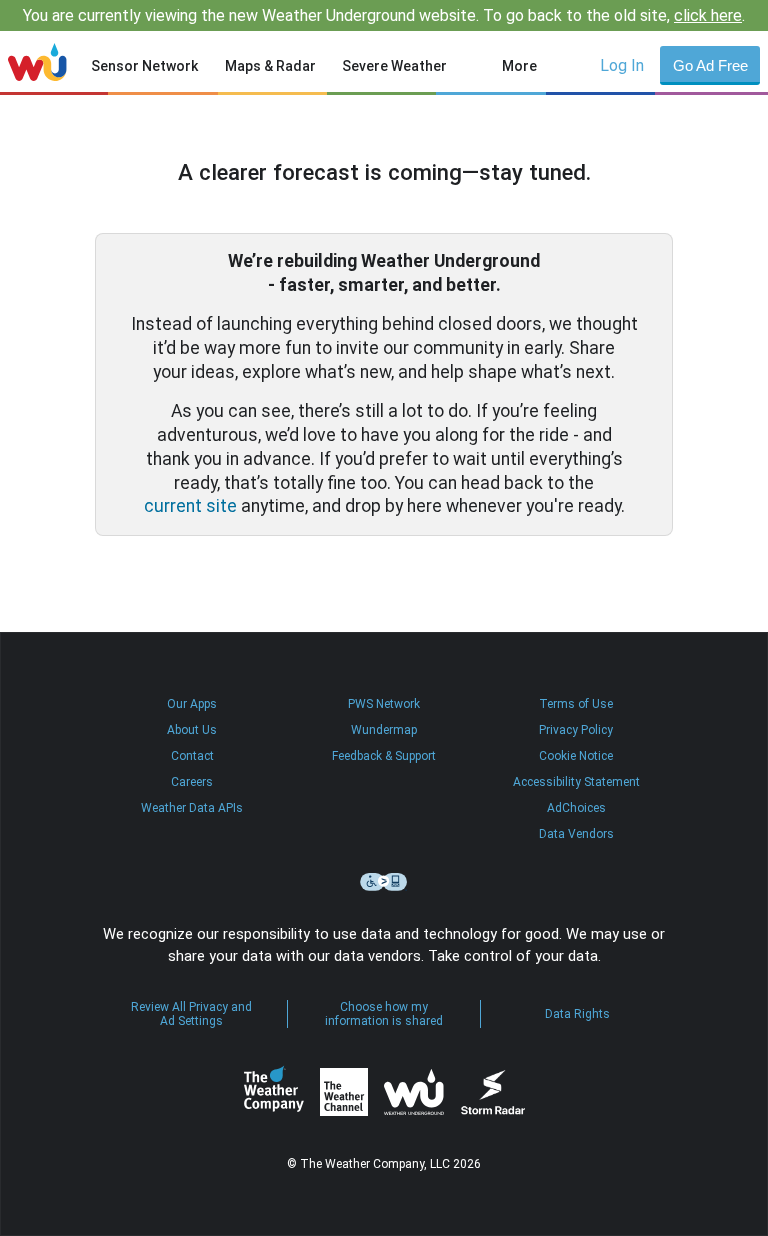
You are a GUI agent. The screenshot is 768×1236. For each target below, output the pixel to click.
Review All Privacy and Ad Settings (191, 1014)
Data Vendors (576, 834)
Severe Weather (394, 66)
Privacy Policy (576, 730)
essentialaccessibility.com (384, 882)
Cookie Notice (576, 756)
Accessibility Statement (576, 782)
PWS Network (384, 704)
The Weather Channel (344, 1092)
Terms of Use (576, 704)
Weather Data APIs (192, 808)
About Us (192, 730)
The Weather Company (274, 1092)
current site (190, 506)
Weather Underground (414, 1092)
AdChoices (576, 808)
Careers (192, 782)
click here (708, 15)
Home (37, 62)
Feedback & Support (384, 756)
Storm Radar (492, 1092)
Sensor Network (144, 66)
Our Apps (192, 704)
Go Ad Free (710, 65)
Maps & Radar (270, 66)
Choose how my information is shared (384, 1014)
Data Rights (577, 1014)
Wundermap (384, 730)
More (519, 66)
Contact (192, 756)
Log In (622, 65)
